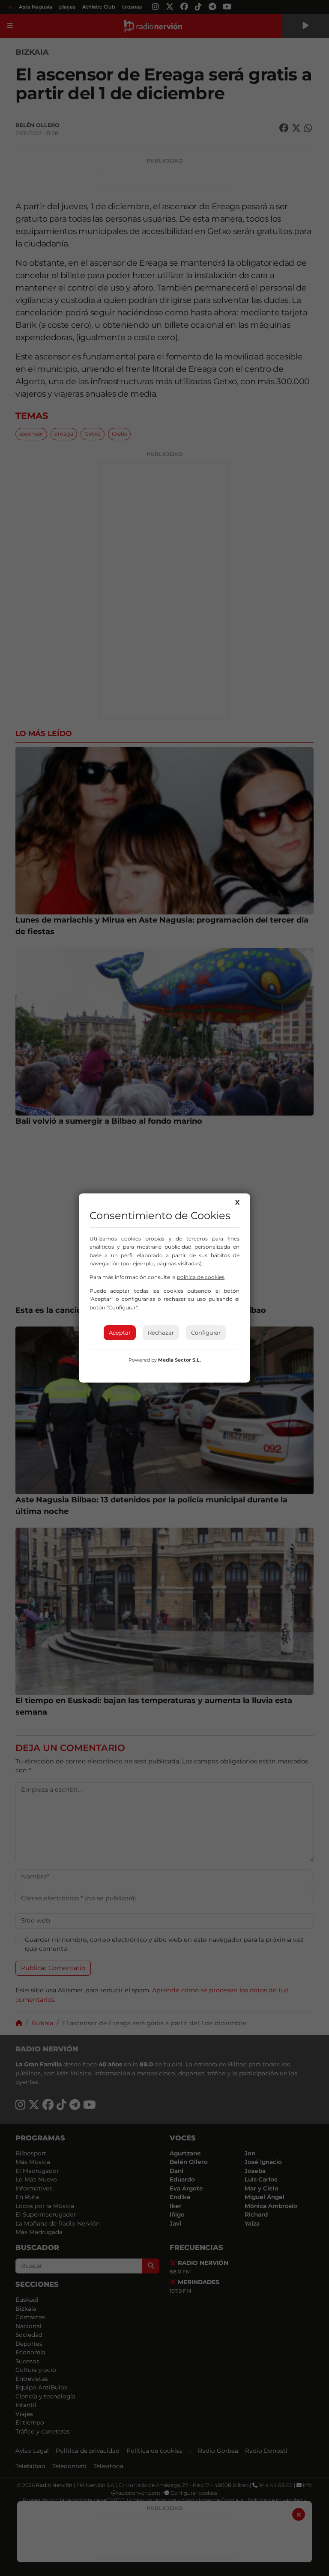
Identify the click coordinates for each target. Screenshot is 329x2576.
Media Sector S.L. (179, 1360)
